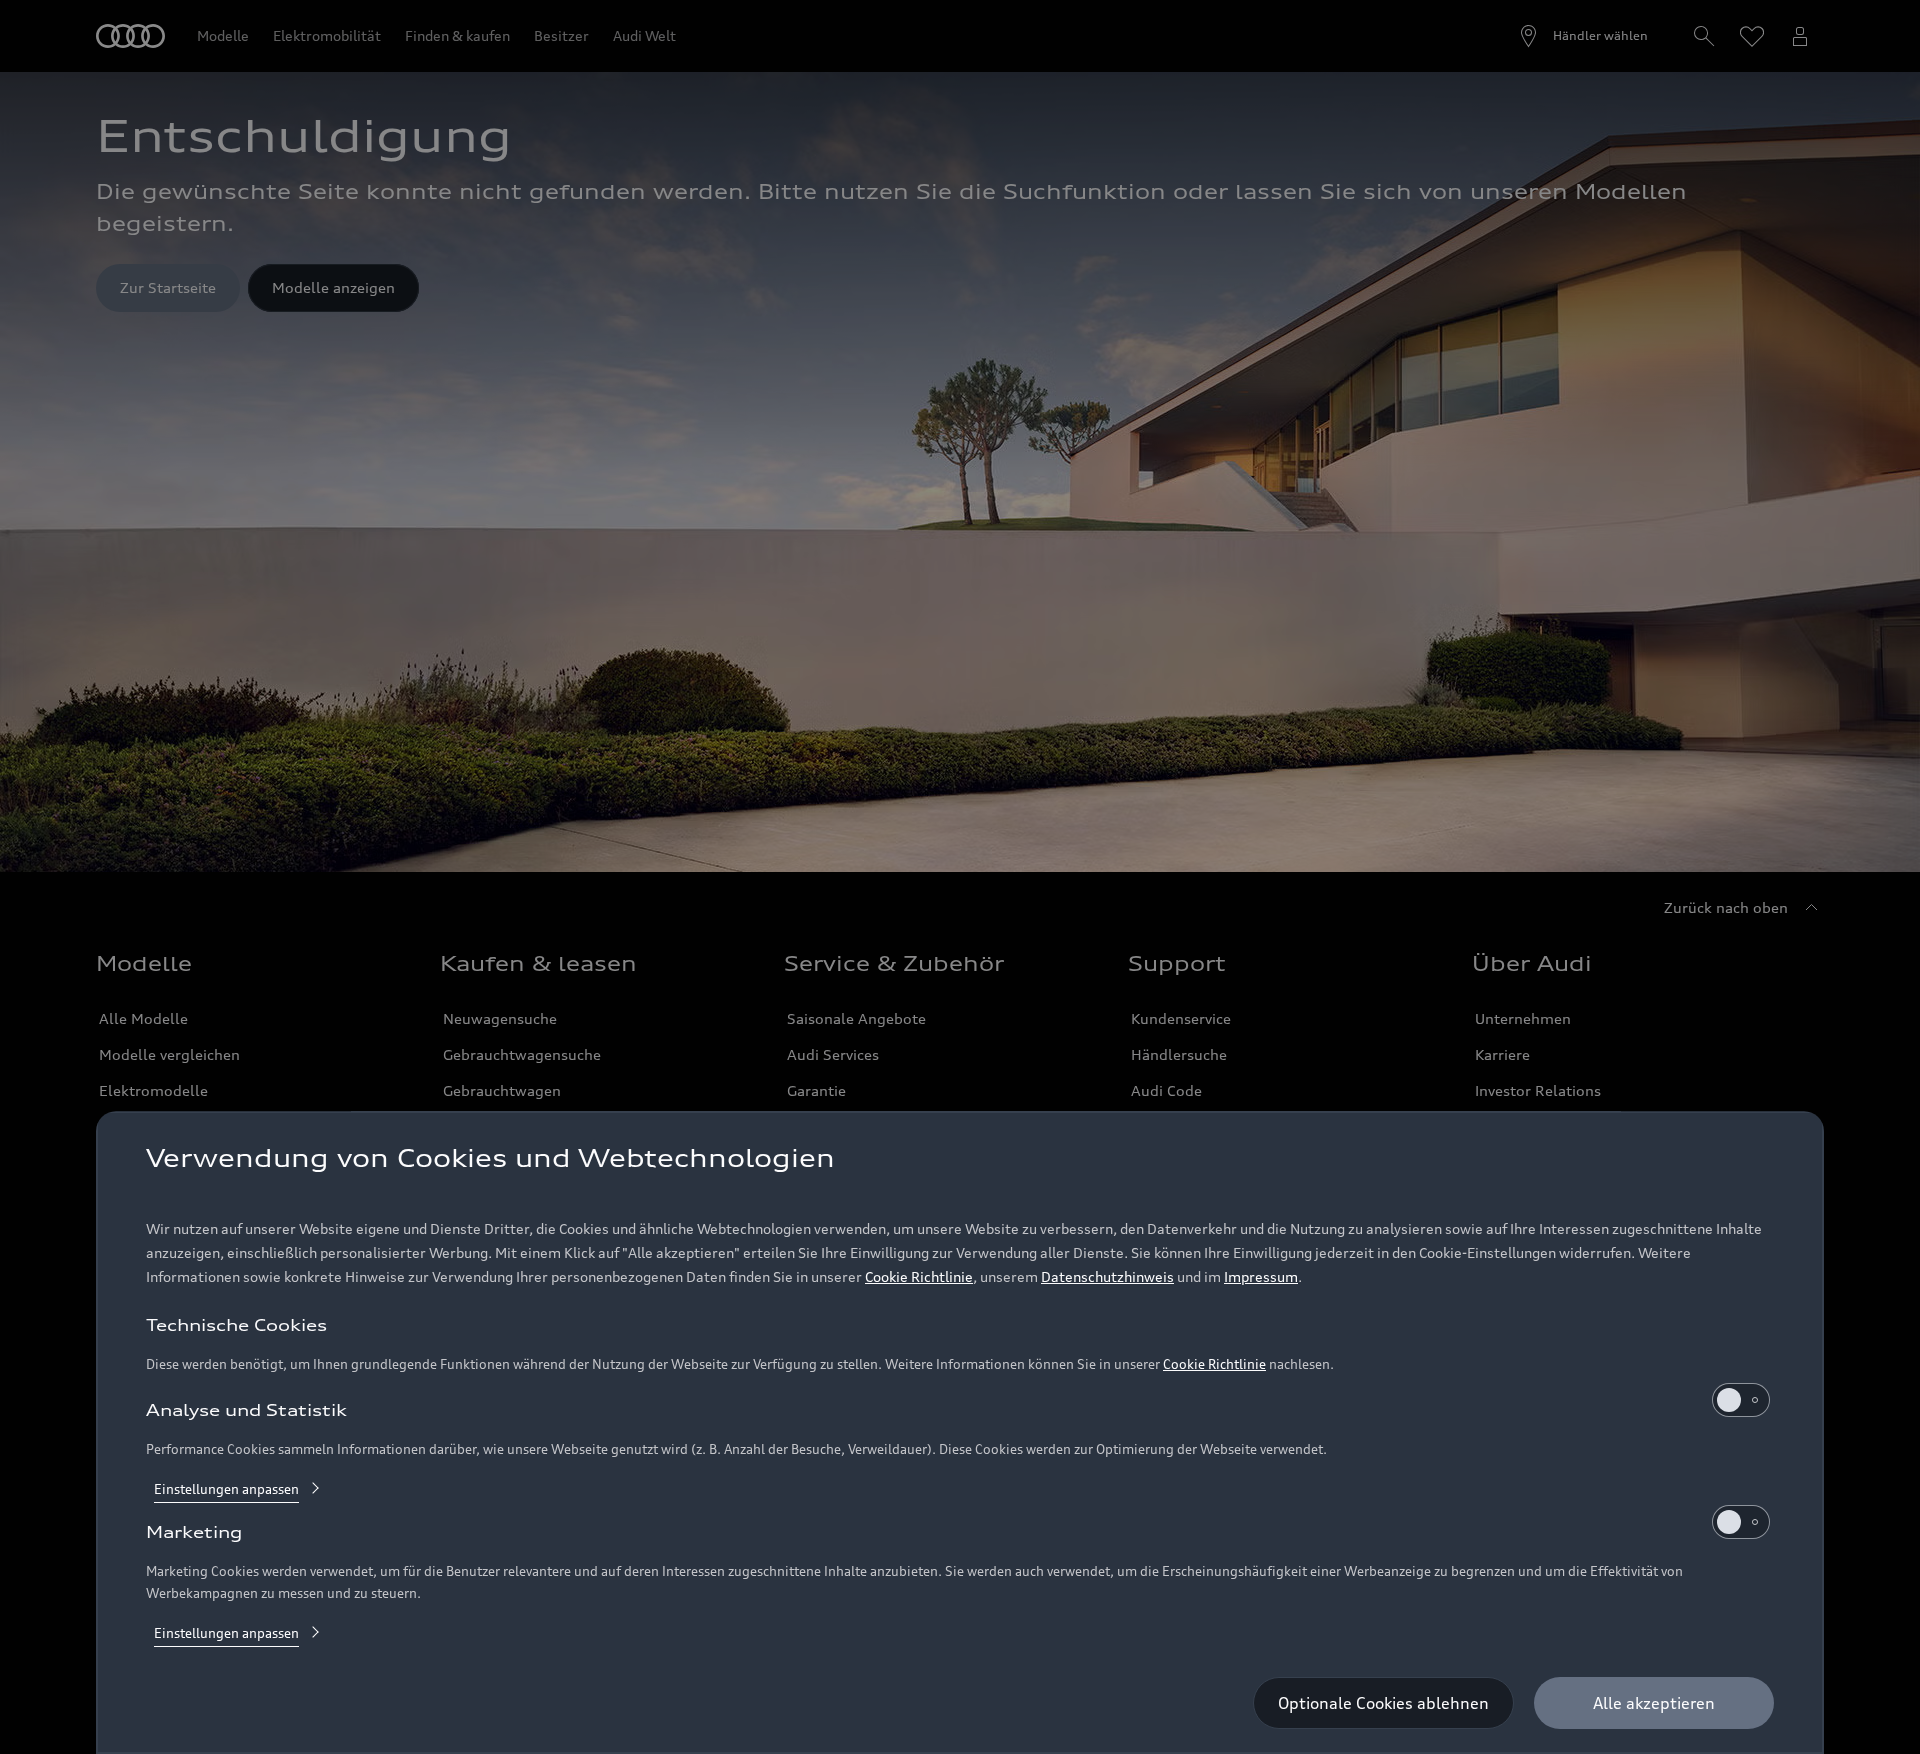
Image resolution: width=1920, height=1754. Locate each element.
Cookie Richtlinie (919, 1276)
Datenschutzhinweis (1107, 1276)
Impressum (1261, 1276)
